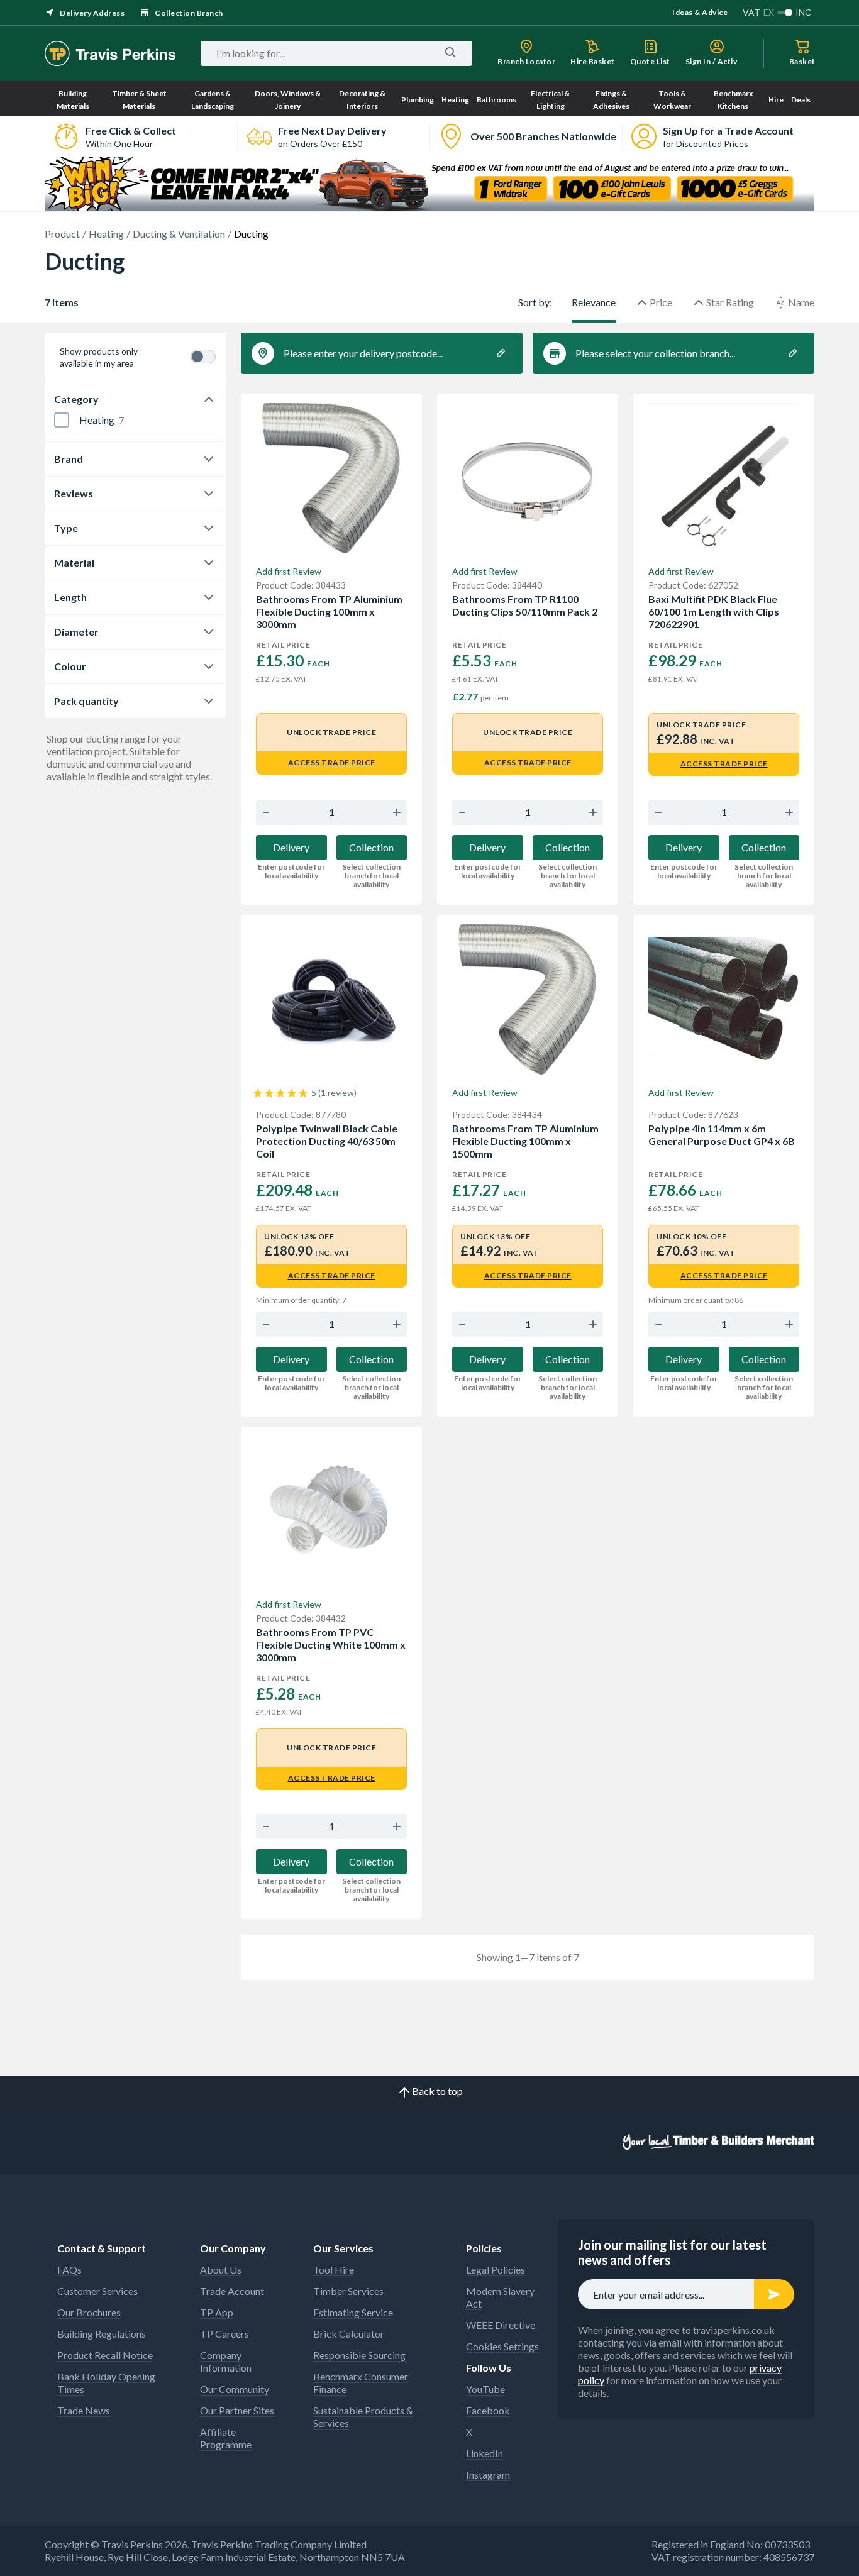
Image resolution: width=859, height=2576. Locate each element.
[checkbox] (62, 420)
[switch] (203, 357)
